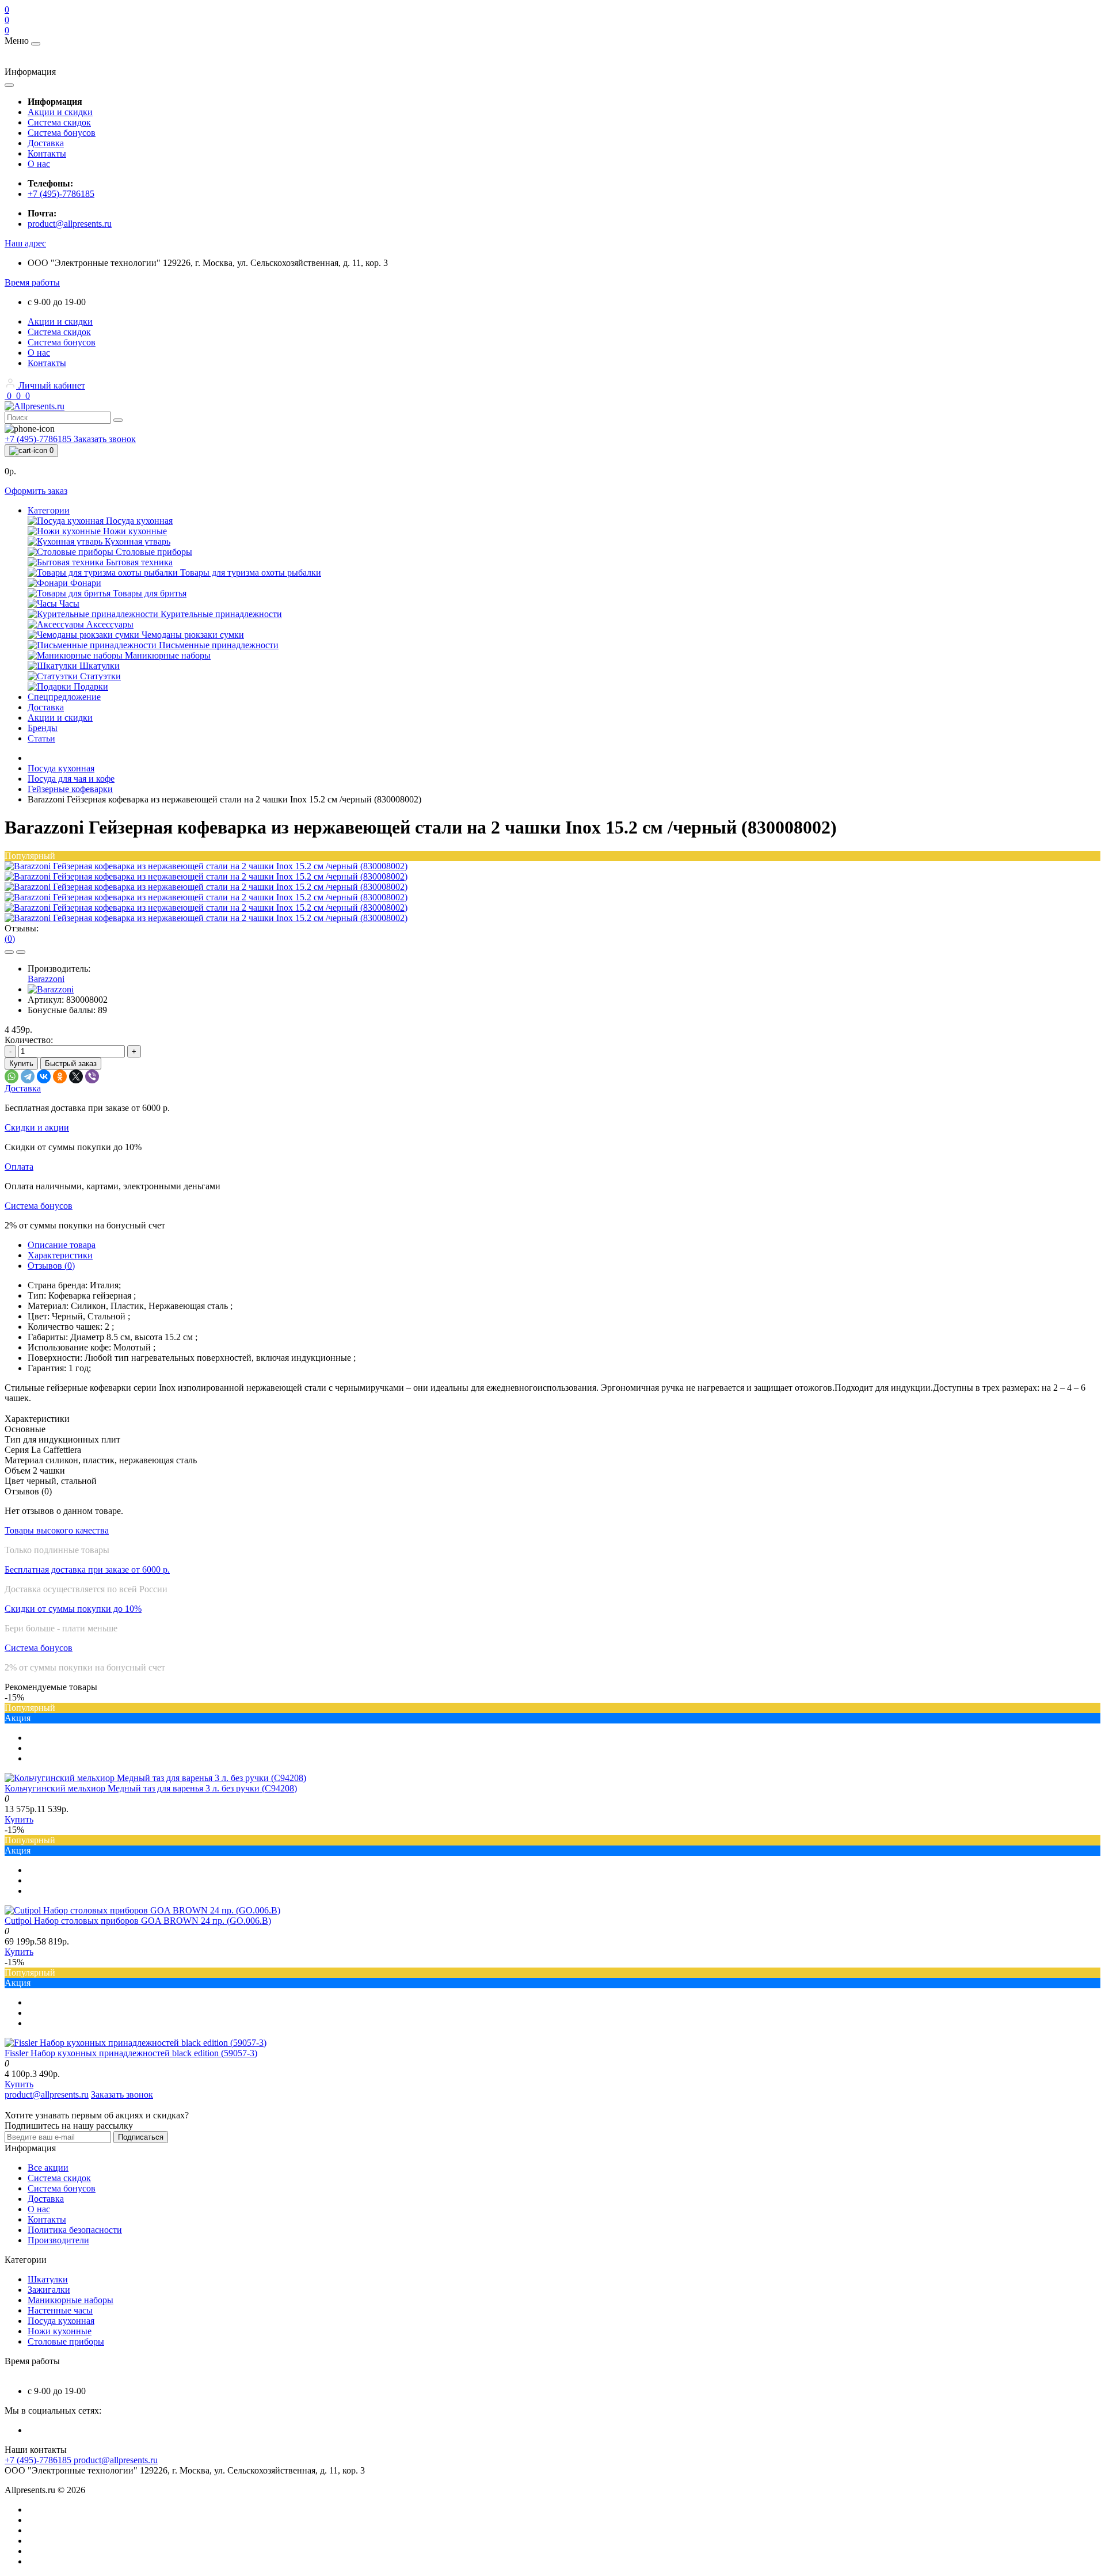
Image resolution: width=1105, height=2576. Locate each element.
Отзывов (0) (51, 1266)
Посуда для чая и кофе (71, 779)
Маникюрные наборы (71, 2300)
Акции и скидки (60, 112)
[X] (76, 1076)
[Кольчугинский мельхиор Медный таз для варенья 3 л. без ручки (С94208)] (155, 1778)
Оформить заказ (36, 491)
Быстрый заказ (71, 1063)
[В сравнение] (21, 952)
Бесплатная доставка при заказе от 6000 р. (87, 1569)
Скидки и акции (37, 1127)
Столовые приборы (66, 2341)
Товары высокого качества (57, 1530)
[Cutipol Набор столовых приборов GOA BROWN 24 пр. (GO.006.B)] (142, 1910)
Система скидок (59, 122)
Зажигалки (49, 2290)
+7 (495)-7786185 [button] (39, 2460)
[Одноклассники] (60, 1076)
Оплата (19, 1167)
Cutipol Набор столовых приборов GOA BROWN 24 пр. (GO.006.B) (138, 1921)
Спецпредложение (64, 697)
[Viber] (92, 1076)
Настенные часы (60, 2310)
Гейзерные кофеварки (70, 789)
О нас (39, 164)
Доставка (46, 143)
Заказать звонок (105, 439)
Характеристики (60, 1255)
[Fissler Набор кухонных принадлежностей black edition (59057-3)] (136, 2043)
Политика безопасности (75, 2230)
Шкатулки (48, 2279)
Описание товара (62, 1245)
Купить (21, 1063)
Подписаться (141, 2137)
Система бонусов (62, 133)
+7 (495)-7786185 (61, 194)
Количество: (29, 1040)
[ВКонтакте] (44, 1076)
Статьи (41, 738)
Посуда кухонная (61, 768)
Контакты (47, 153)
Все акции (48, 2168)
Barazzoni (46, 979)
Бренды (43, 728)
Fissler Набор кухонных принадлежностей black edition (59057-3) (131, 2053)
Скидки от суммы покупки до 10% (73, 1609)
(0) (10, 939)
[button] (25, 243)
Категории (49, 510)
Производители (58, 2240)
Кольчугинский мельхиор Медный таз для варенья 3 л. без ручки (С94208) (151, 1788)
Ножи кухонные (60, 2331)
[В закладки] (9, 952)
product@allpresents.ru (70, 224)
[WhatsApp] (12, 1076)
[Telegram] (28, 1076)
